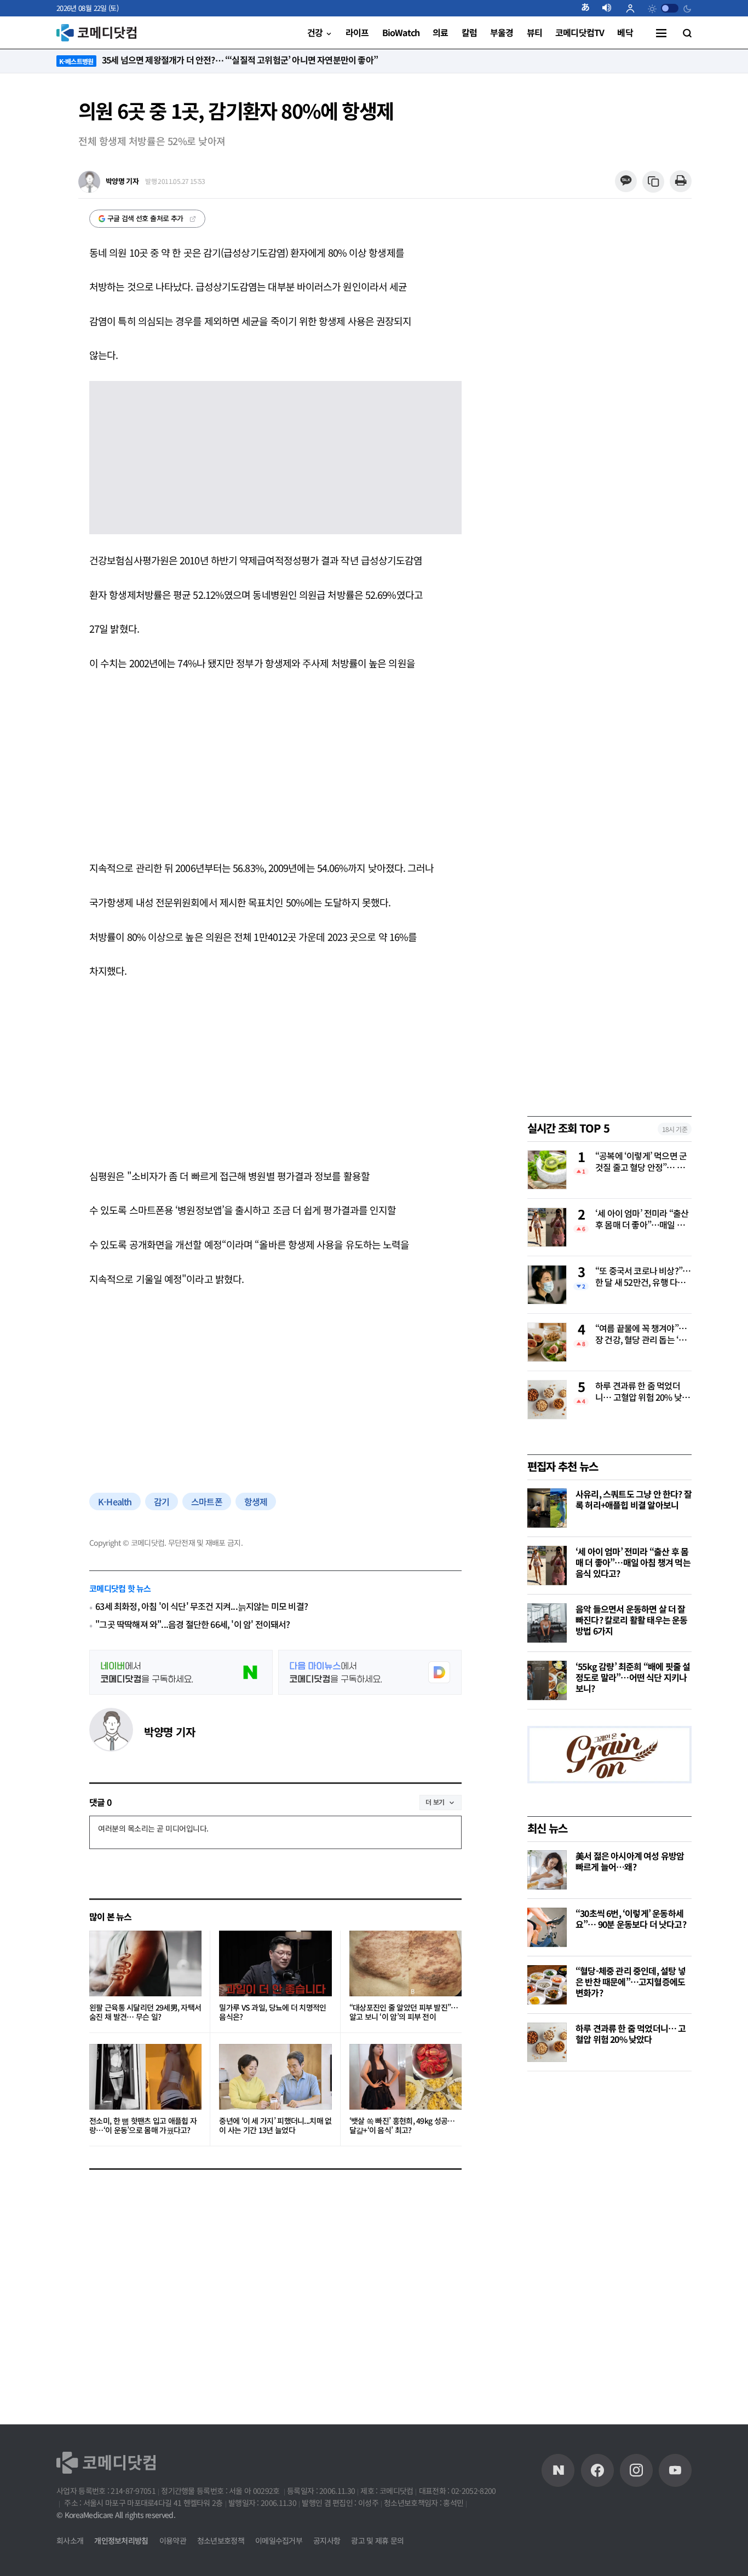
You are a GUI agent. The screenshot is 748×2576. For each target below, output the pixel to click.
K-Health (115, 1501)
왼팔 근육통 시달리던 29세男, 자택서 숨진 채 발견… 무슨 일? (145, 2012)
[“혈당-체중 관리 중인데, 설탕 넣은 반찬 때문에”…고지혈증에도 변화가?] (547, 1985)
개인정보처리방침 (121, 2540)
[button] (590, 8)
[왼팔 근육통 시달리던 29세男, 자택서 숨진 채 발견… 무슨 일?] (145, 1963)
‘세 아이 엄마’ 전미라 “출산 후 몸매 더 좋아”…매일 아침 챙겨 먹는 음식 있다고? (642, 1220)
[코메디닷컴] (597, 2470)
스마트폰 (207, 1501)
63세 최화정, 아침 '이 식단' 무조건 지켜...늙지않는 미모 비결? (202, 1606)
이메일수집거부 (279, 2540)
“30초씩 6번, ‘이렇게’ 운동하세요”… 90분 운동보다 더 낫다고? (631, 1919)
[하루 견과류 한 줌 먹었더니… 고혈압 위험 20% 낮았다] (547, 2042)
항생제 (256, 1501)
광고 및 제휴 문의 (377, 2540)
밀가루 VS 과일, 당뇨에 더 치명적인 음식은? (272, 2012)
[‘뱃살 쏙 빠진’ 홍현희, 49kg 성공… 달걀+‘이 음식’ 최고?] (405, 2077)
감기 (162, 1501)
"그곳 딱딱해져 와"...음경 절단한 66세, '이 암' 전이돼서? (192, 1624)
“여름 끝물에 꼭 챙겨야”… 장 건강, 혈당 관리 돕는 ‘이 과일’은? (641, 1335)
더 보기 (435, 1802)
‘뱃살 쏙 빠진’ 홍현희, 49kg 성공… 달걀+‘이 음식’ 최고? (402, 2126)
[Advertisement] (275, 765)
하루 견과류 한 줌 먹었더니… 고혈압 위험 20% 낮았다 (642, 1392)
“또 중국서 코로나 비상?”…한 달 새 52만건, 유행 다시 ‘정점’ (643, 1277)
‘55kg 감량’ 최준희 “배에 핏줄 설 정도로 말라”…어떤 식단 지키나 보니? (633, 1677)
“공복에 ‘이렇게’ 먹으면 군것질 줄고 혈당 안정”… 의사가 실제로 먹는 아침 (641, 1162)
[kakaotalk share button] (626, 181)
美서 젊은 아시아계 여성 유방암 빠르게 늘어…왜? (630, 1861)
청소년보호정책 (221, 2540)
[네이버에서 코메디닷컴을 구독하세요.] (181, 1672)
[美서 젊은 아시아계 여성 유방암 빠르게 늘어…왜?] (547, 1870)
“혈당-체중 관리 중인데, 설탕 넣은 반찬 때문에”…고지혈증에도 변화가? (631, 1982)
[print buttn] (680, 181)
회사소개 (70, 2540)
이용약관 (173, 2540)
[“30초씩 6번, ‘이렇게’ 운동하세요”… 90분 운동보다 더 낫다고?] (547, 1927)
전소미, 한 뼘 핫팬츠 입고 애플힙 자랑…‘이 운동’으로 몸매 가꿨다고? (143, 2126)
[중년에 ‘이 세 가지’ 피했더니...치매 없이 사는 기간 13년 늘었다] (275, 2077)
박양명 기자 (169, 1732)
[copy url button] (654, 182)
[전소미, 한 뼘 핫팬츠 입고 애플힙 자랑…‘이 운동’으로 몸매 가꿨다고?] (145, 2077)
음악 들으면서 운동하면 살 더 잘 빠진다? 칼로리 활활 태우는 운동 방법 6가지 (632, 1620)
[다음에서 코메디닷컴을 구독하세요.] (370, 1672)
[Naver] (558, 2470)
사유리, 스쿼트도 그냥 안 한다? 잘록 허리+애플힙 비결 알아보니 (634, 1499)
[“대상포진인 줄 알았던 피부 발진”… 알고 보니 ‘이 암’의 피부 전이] (405, 1963)
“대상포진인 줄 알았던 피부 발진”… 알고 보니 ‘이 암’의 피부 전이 (404, 2012)
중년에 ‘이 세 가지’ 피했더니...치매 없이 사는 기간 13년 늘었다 (275, 2126)
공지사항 (327, 2540)
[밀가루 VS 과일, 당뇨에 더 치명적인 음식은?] (275, 1963)
